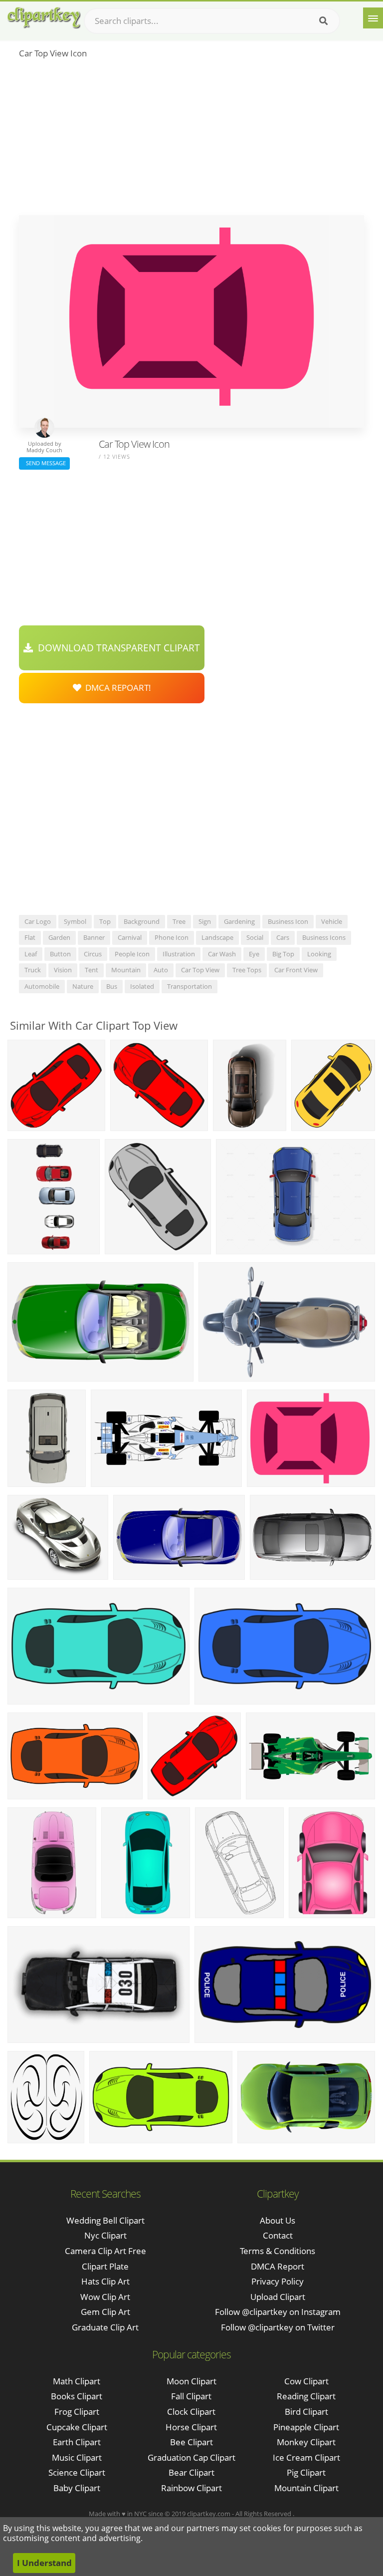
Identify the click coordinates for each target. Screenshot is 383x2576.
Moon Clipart (191, 2381)
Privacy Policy (278, 2281)
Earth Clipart (77, 2442)
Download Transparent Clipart (116, 648)
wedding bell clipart (105, 2220)
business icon (288, 921)
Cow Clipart (306, 2381)
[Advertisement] (191, 140)
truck (33, 970)
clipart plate (105, 2266)
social (255, 937)
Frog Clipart (77, 2412)
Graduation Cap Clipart (191, 2457)
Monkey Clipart (306, 2442)
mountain (126, 970)
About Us (278, 2220)
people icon (132, 954)
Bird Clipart (306, 2412)
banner (94, 937)
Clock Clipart (191, 2412)
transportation (190, 986)
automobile (42, 986)
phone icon (172, 937)
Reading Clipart (306, 2396)
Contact (278, 2235)
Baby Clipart (77, 2488)
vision (63, 970)
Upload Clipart (278, 2297)
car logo (38, 921)
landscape (217, 937)
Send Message (44, 463)
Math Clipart (77, 2381)
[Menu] (373, 18)
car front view (296, 970)
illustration (179, 954)
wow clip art (105, 2297)
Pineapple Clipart (306, 2427)
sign (205, 921)
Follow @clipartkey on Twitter (278, 2327)
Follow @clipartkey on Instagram (278, 2312)
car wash (222, 954)
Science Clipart (77, 2472)
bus (112, 986)
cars (283, 937)
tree (179, 921)
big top (283, 954)
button (60, 954)
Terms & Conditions (278, 2251)
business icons (324, 937)
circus (93, 954)
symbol (75, 921)
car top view (200, 970)
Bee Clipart (191, 2442)
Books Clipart (77, 2396)
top (105, 921)
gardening (239, 921)
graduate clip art (105, 2327)
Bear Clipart (191, 2472)
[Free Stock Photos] (43, 18)
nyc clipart (105, 2235)
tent (92, 970)
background (142, 921)
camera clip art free (105, 2251)
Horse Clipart (191, 2427)
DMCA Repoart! (116, 688)
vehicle (332, 921)
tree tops (247, 970)
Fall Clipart (191, 2396)
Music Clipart (77, 2457)
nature (83, 986)
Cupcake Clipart (77, 2427)
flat (30, 937)
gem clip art (105, 2312)
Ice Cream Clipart (306, 2457)
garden (59, 937)
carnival (130, 937)
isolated (142, 986)
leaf (31, 954)
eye (254, 954)
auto (161, 970)
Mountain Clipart (306, 2488)
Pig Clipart (306, 2472)
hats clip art (105, 2281)
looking (319, 954)
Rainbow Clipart (191, 2488)
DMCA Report (278, 2266)
